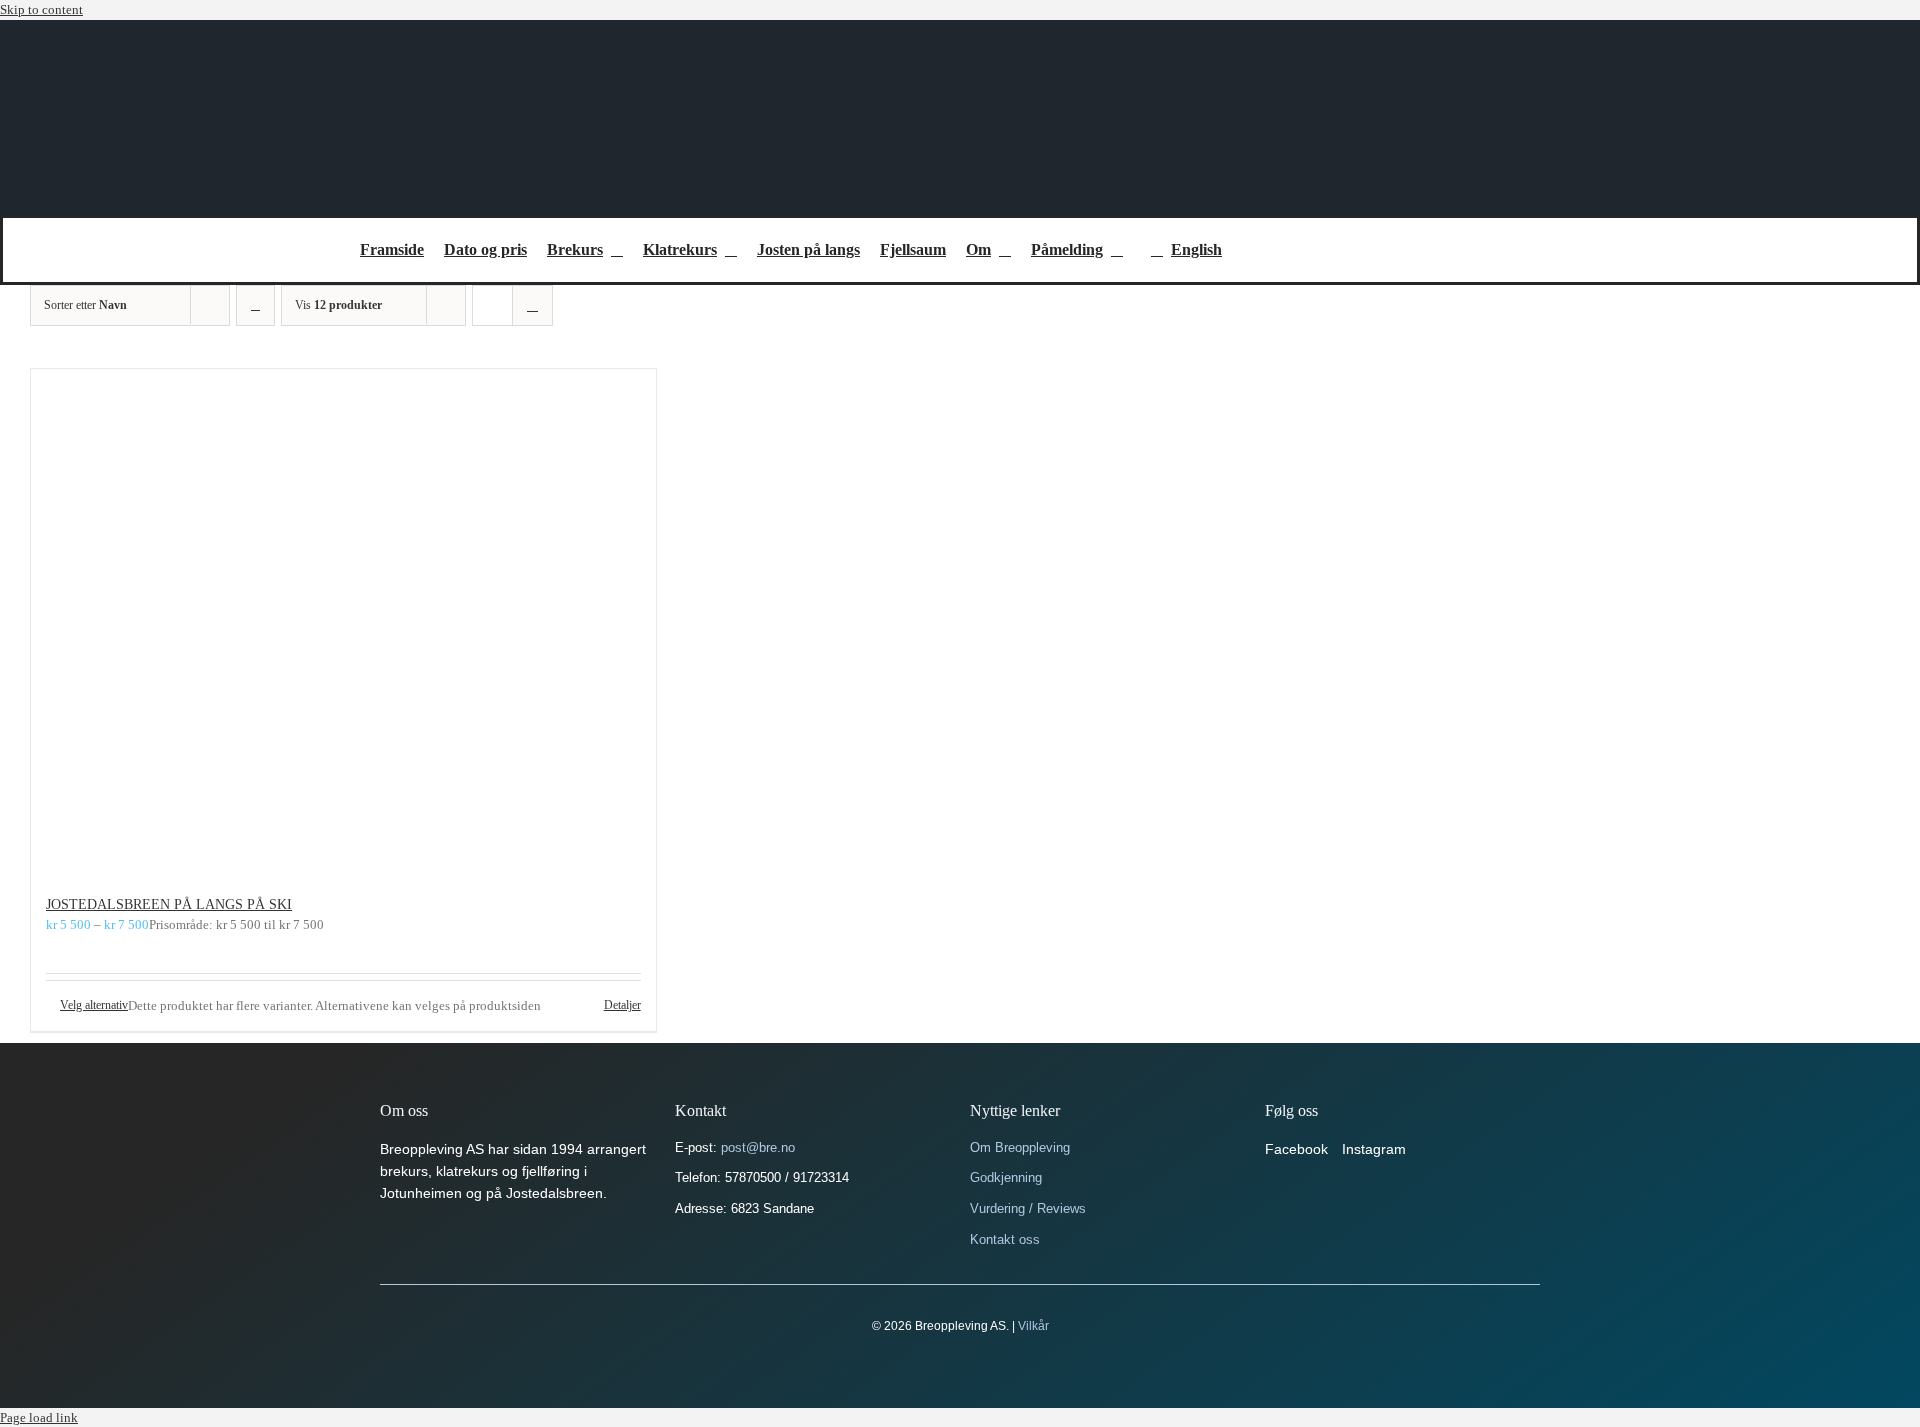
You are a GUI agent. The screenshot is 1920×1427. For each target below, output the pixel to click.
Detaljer (622, 1005)
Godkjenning (1006, 1177)
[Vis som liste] (532, 305)
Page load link (39, 1417)
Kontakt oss (1005, 1239)
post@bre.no (758, 1147)
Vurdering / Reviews (1028, 1208)
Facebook (1296, 1149)
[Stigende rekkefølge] (255, 305)
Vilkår (1033, 1326)
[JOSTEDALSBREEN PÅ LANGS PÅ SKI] (343, 622)
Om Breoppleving (1020, 1147)
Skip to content (41, 9)
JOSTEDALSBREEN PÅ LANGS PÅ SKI (169, 904)
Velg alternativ (94, 1005)
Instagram (1374, 1149)
